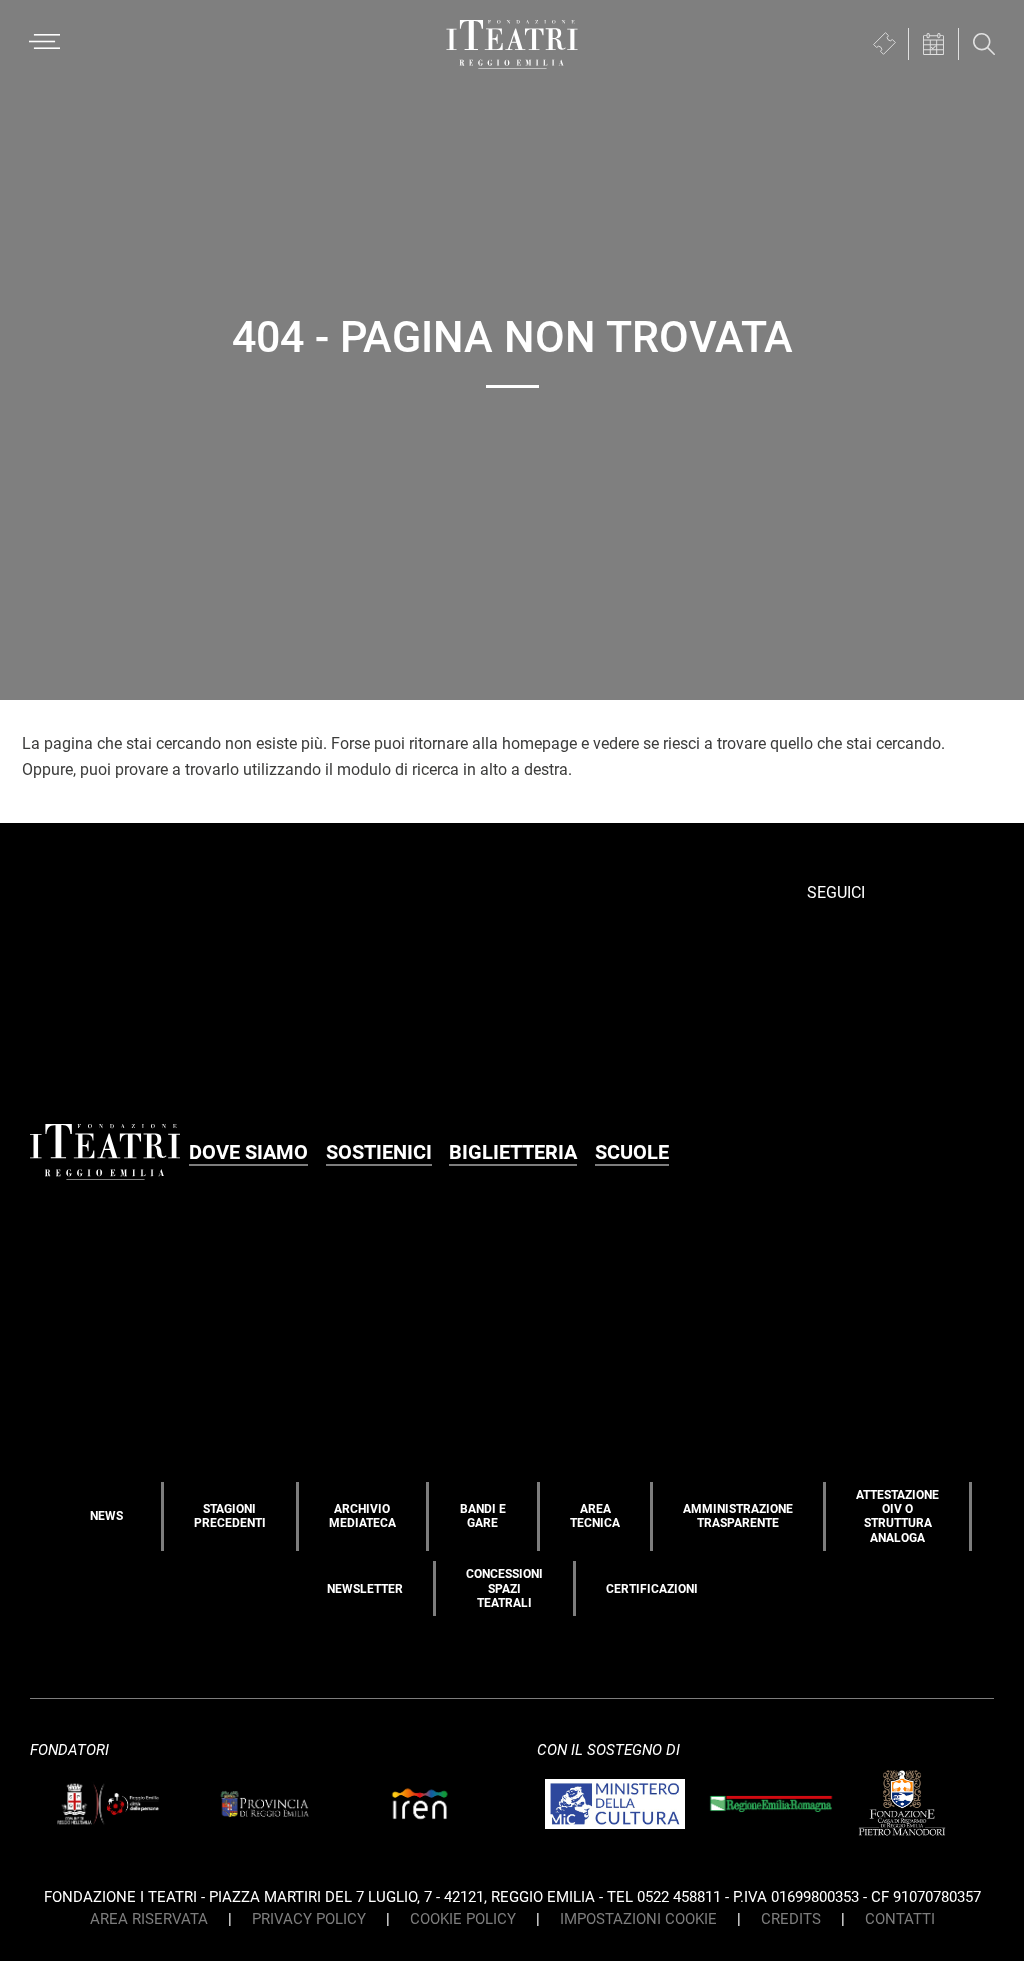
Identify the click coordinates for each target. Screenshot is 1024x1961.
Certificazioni (652, 1589)
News (106, 1516)
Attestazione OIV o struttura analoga (897, 1516)
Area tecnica (595, 1516)
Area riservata (149, 1919)
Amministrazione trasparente (738, 1516)
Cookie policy (463, 1919)
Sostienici (379, 1152)
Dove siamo (248, 1152)
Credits (791, 1919)
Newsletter (365, 1589)
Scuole (632, 1152)
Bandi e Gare (483, 1516)
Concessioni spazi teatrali (504, 1588)
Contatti (900, 1919)
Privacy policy (309, 1919)
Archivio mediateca (362, 1516)
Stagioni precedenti (230, 1516)
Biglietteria (513, 1152)
